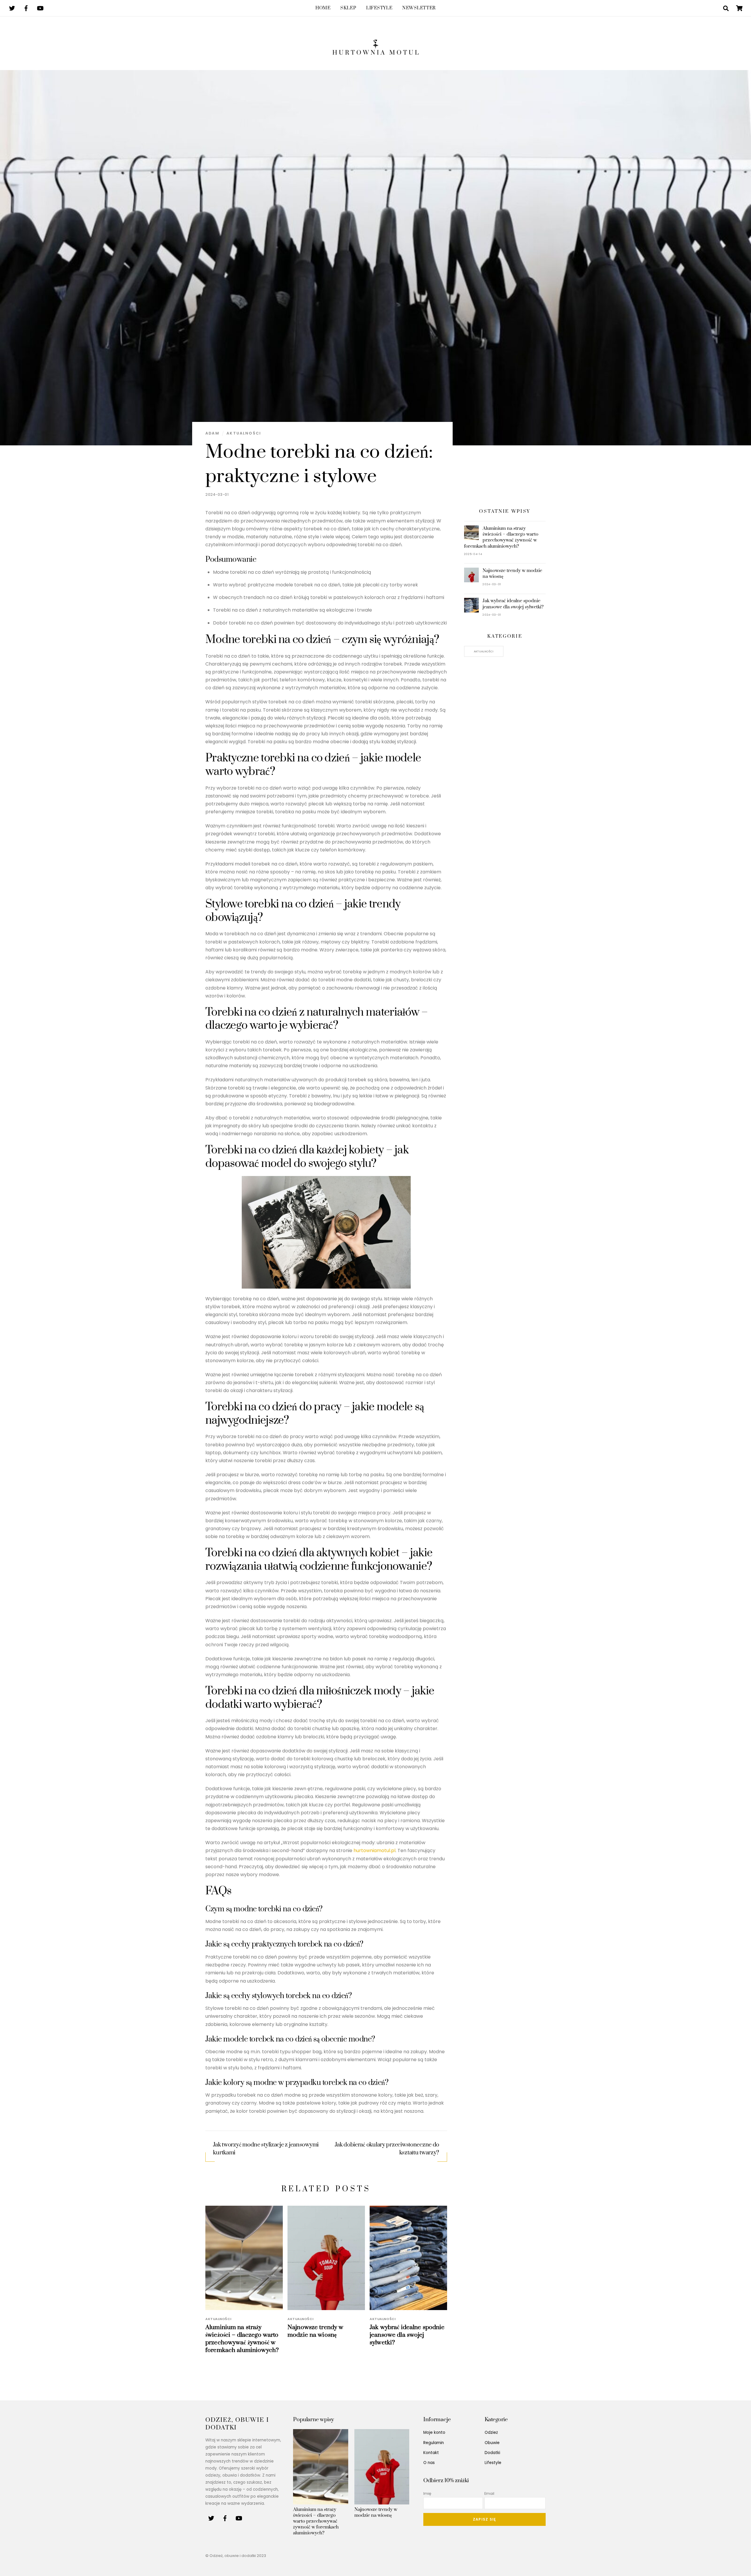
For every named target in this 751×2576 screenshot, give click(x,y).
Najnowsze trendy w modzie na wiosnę (315, 2331)
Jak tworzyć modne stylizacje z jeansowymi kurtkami (266, 2149)
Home (323, 8)
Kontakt (431, 2453)
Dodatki (492, 2453)
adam (212, 433)
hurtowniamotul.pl (374, 1850)
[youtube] (40, 8)
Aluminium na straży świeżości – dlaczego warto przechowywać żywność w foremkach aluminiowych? (242, 2339)
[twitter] (12, 8)
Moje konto (434, 2432)
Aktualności (244, 433)
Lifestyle (379, 8)
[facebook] (26, 8)
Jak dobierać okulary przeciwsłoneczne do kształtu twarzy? (387, 2149)
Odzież (491, 2432)
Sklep (348, 8)
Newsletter (419, 8)
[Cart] (739, 8)
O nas (429, 2463)
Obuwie (492, 2443)
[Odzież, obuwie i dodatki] (375, 51)
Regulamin (434, 2443)
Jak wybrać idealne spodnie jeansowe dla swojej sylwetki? (407, 2335)
